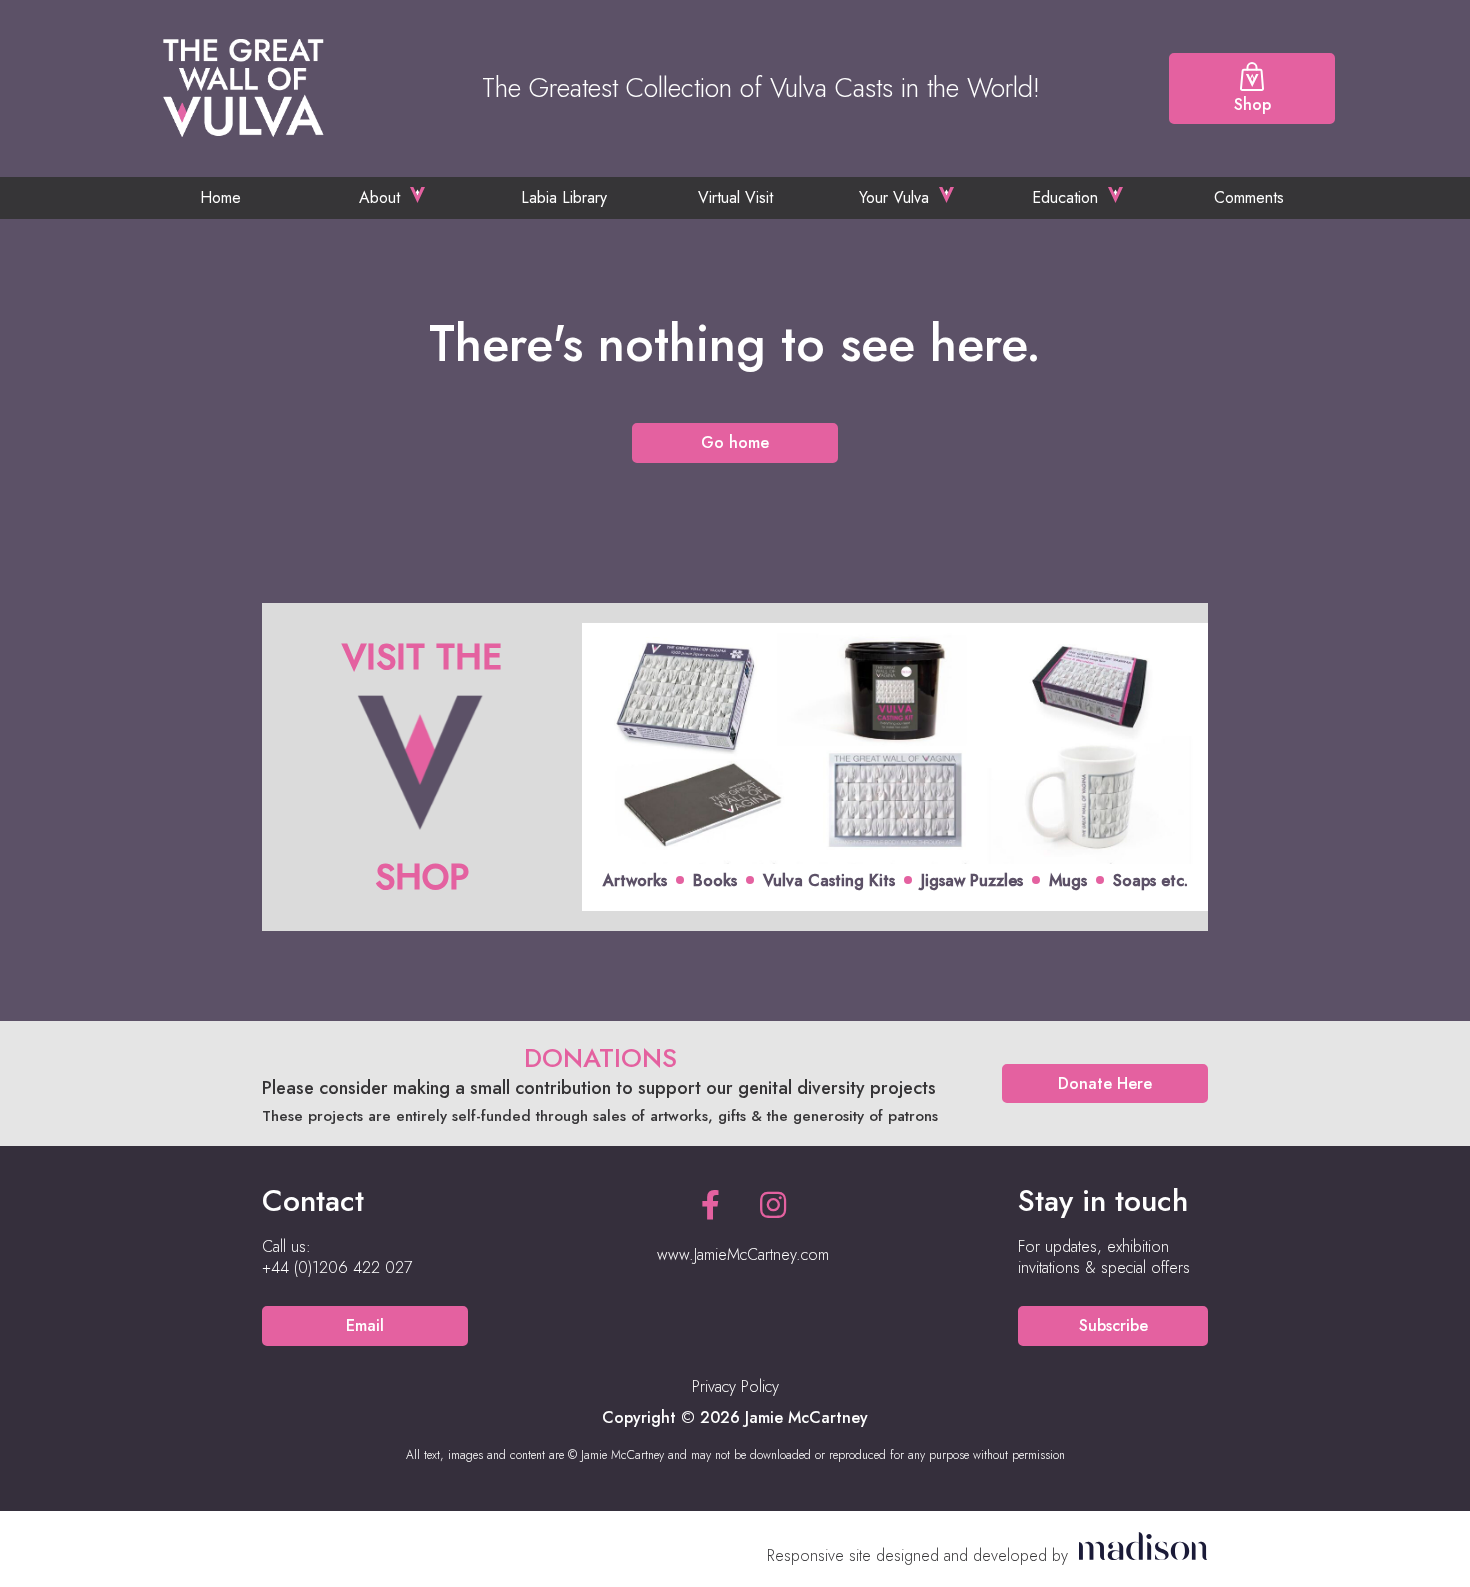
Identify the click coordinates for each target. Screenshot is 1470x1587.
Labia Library (564, 197)
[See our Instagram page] (773, 1205)
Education (1065, 197)
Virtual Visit (735, 197)
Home (220, 197)
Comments (1249, 197)
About (379, 197)
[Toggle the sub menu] (417, 195)
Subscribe (1113, 1325)
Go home (735, 442)
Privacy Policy (735, 1386)
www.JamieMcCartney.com (743, 1254)
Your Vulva (894, 197)
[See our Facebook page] (710, 1205)
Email (365, 1325)
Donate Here (1105, 1083)
